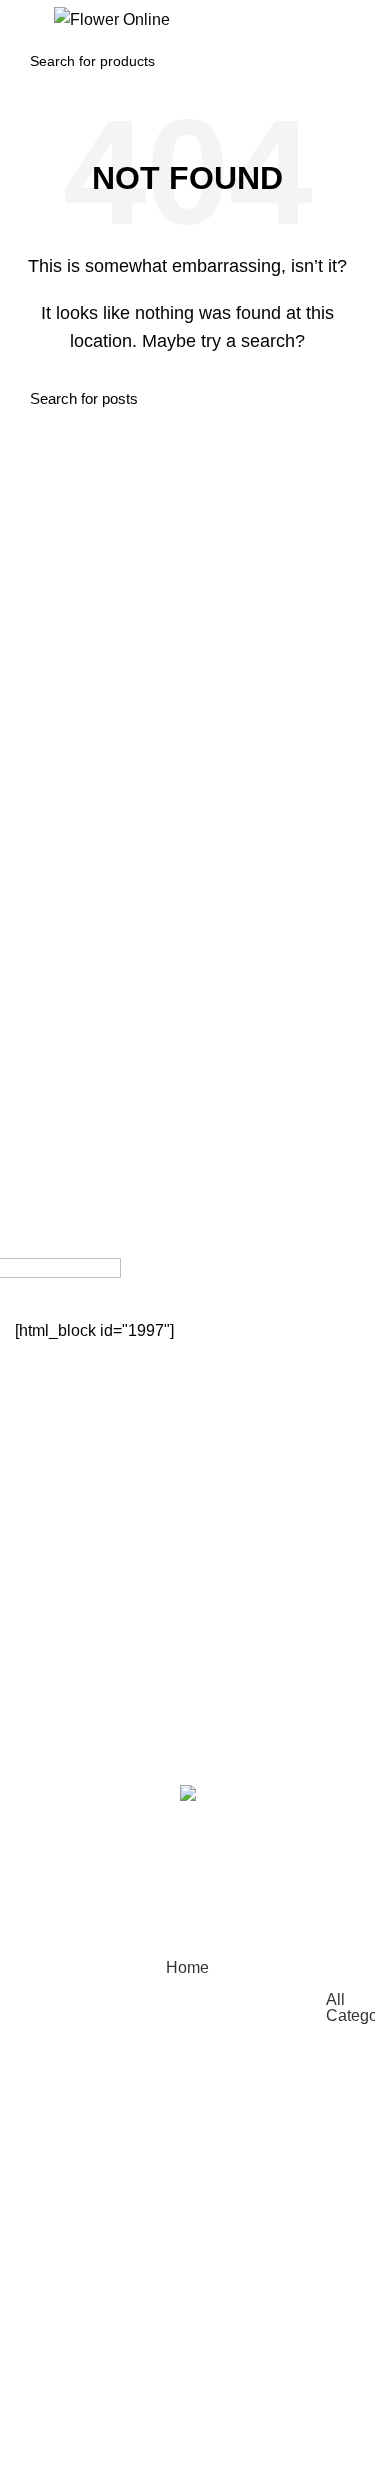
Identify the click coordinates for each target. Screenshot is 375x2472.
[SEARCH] (334, 61)
